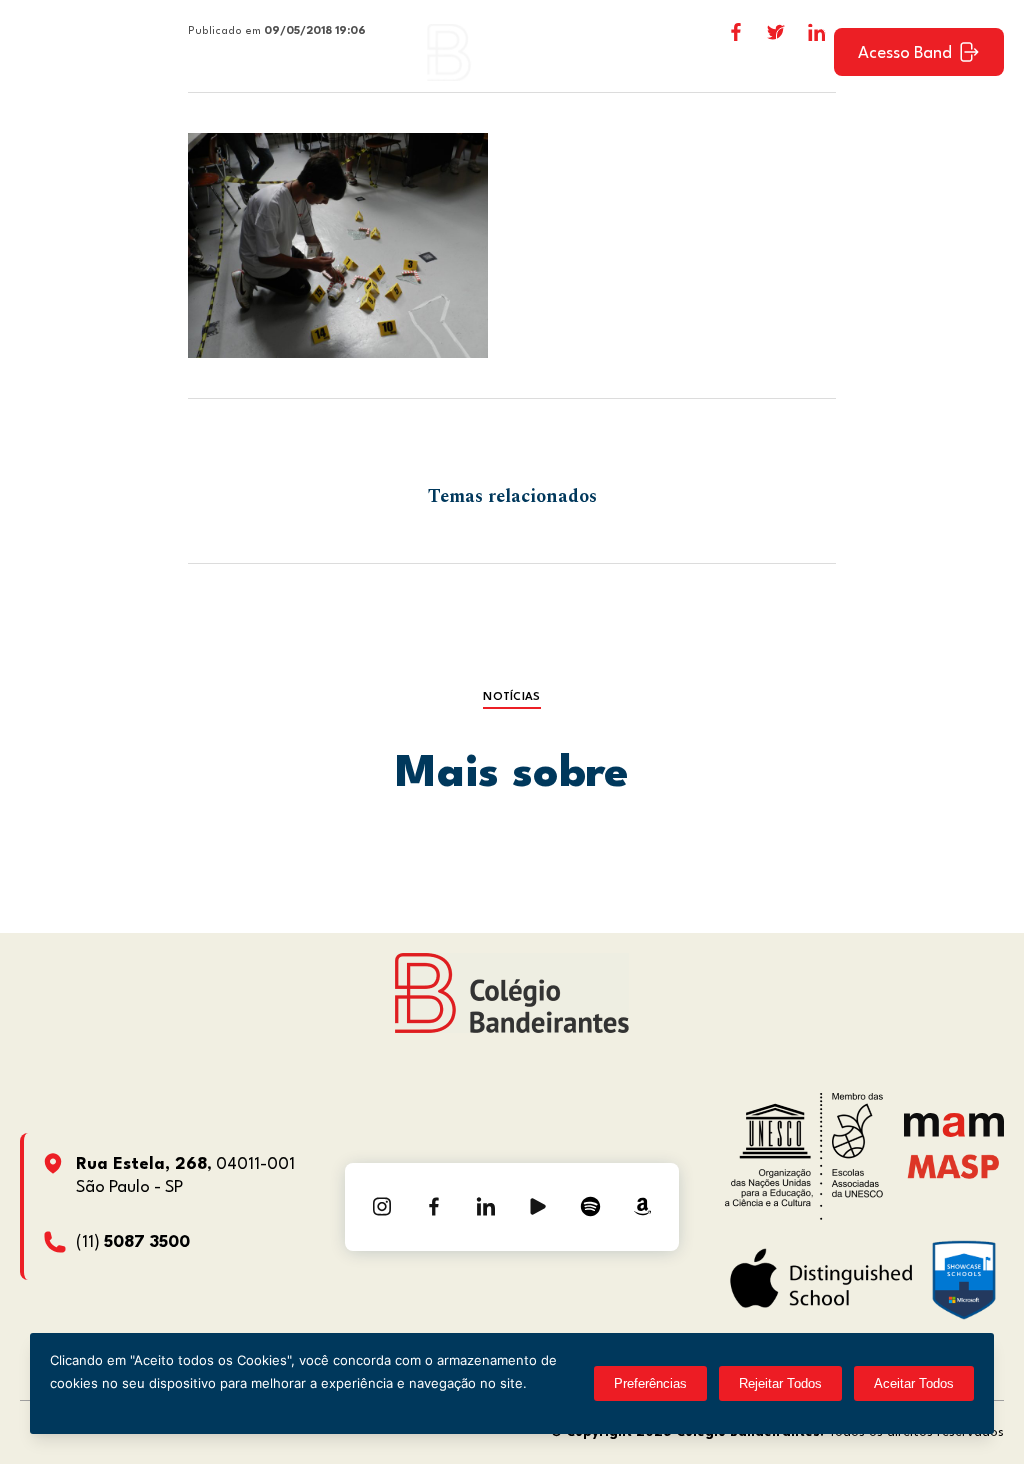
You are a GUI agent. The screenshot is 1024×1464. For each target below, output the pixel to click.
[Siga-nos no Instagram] (382, 1207)
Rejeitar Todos (780, 1383)
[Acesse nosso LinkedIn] (486, 1207)
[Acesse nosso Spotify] (590, 1207)
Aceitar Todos (914, 1383)
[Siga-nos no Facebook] (434, 1207)
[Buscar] (801, 52)
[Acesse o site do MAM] (954, 1132)
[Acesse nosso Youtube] (538, 1207)
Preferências (650, 1383)
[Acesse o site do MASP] (953, 1166)
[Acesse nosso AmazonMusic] (642, 1207)
